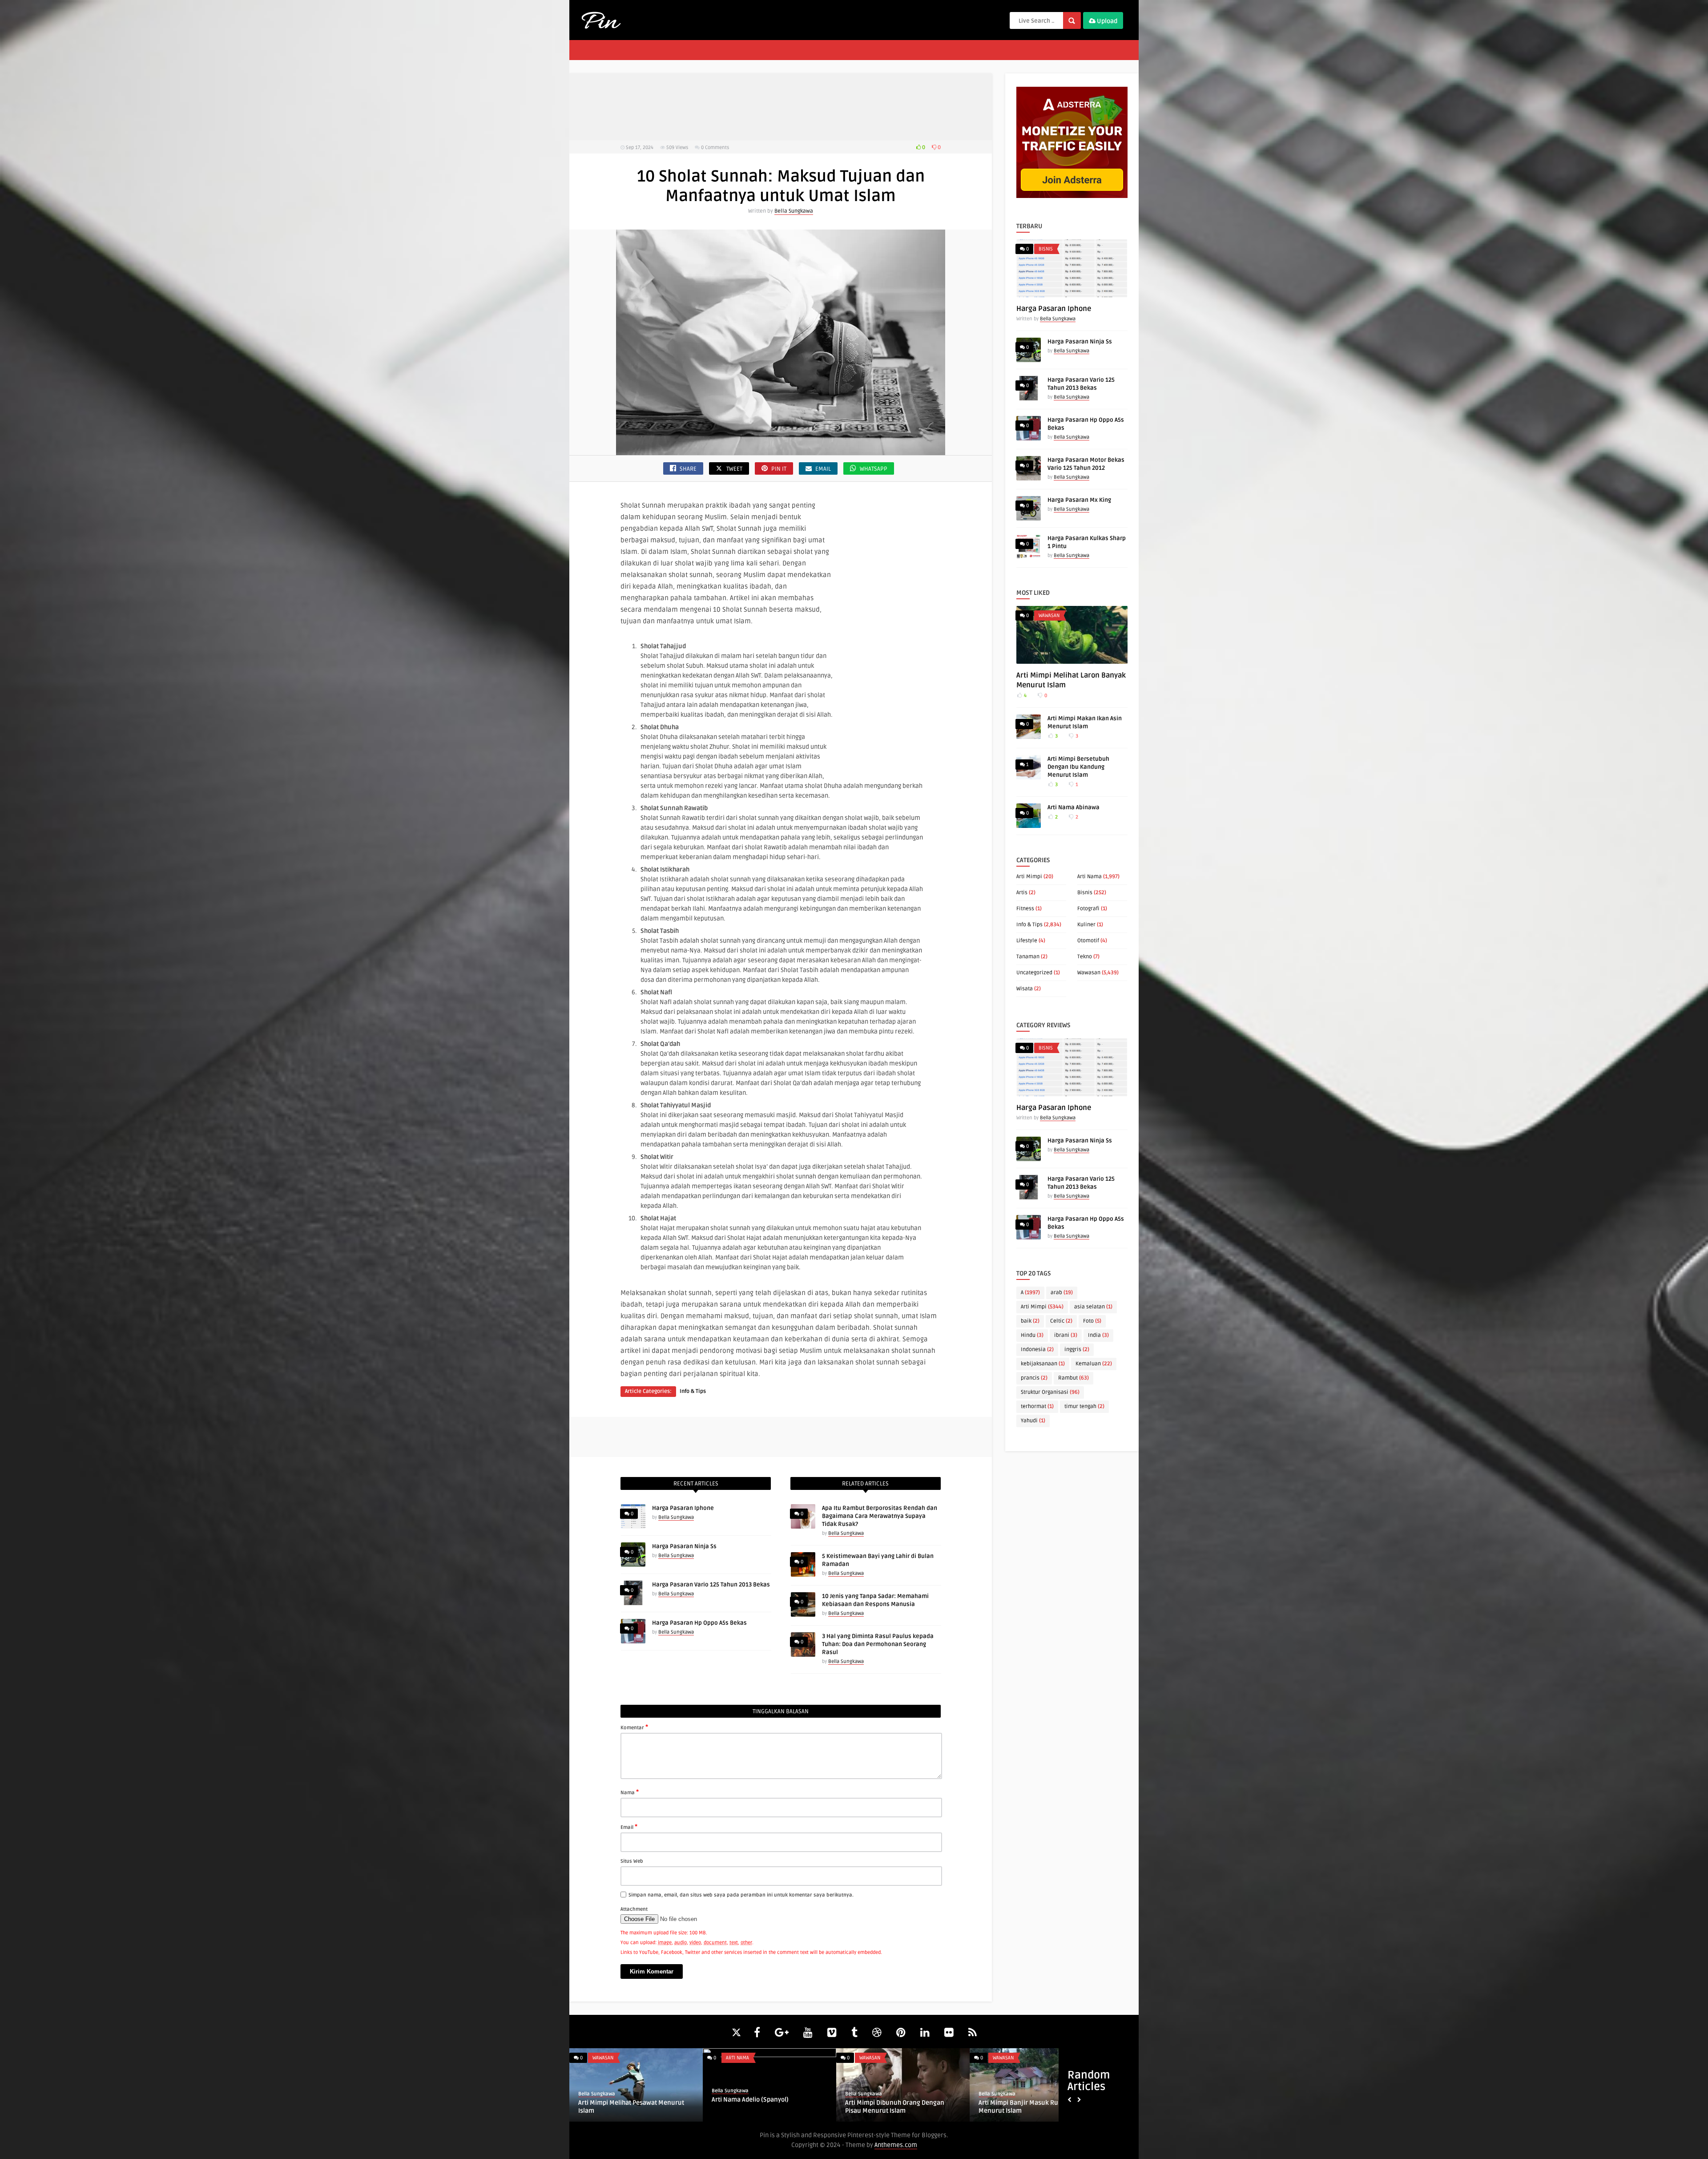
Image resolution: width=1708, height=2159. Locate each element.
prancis (1034, 1378)
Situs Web (632, 1861)
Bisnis (1046, 249)
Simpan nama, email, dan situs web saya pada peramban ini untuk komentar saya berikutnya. (741, 1895)
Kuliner (1086, 925)
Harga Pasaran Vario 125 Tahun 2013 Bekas (711, 1585)
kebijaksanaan (1043, 1364)
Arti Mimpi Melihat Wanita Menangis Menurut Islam (630, 2107)
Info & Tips (693, 1391)
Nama (630, 1792)
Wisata (1025, 989)
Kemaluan (1094, 1364)
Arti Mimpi (1029, 877)
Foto (1092, 1321)
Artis (1022, 893)
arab (1062, 1293)
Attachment (634, 1909)
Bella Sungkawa (794, 211)
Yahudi (1033, 1421)
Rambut (1074, 1378)
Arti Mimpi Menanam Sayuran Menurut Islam (902, 2107)
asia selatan (1093, 1307)
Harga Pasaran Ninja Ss (684, 1546)
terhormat (1037, 1406)
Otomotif (1088, 941)
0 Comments (715, 147)
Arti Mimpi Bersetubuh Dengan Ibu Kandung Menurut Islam (1078, 767)
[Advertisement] (781, 107)
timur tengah (1084, 1406)
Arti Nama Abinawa (1074, 807)
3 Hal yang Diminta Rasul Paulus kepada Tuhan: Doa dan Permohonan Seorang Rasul (878, 1644)
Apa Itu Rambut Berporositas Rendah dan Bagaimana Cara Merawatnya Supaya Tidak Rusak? (880, 1516)
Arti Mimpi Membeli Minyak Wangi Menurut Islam (1028, 2107)
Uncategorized (1034, 973)
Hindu (1032, 1335)
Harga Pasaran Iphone (683, 1508)
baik (1030, 1321)
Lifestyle (1027, 941)
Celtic (1061, 1321)
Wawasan (1049, 615)
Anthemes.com (896, 2145)
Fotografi (1088, 909)
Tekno (1085, 957)
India (1098, 1335)
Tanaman (1028, 957)
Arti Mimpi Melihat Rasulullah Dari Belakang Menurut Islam (761, 2107)
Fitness (1025, 909)
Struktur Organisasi (1050, 1392)
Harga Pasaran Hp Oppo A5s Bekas (699, 1623)
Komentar (634, 1727)
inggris (1077, 1350)
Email (629, 1827)
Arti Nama (1090, 877)
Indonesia (1037, 1350)
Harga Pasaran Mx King (1079, 500)
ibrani (1066, 1335)
